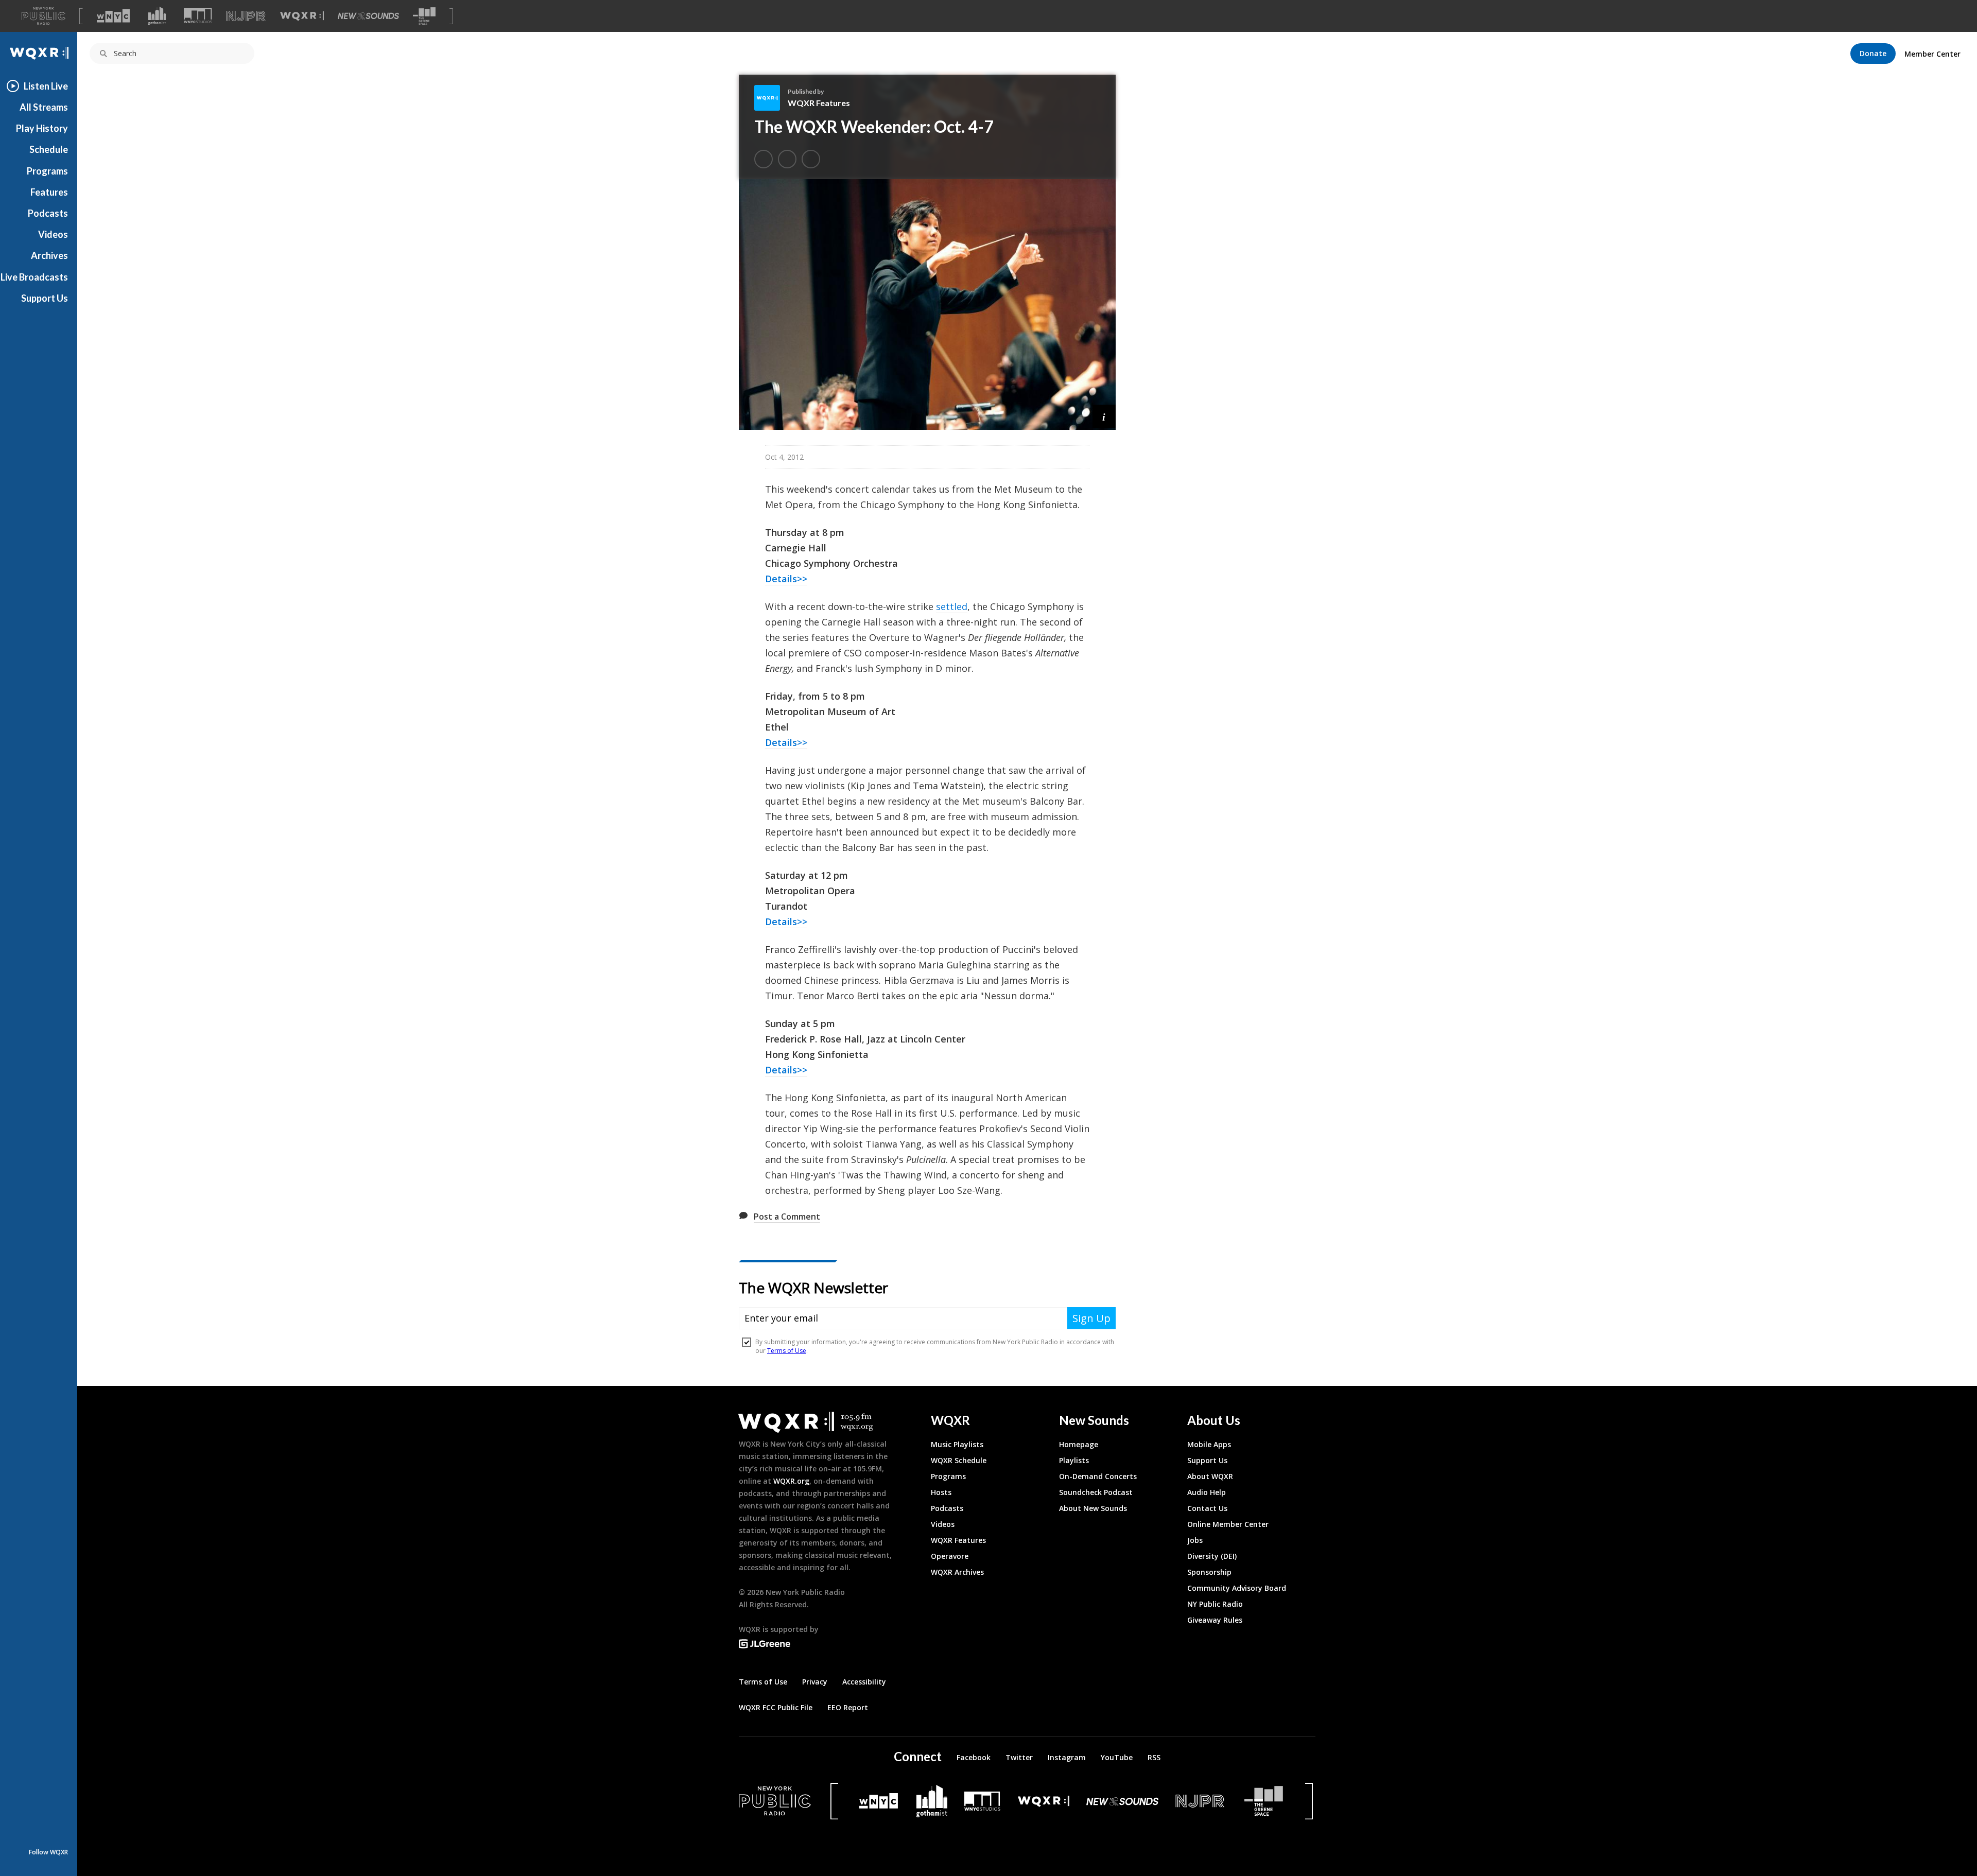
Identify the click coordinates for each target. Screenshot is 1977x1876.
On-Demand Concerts (1098, 1476)
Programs (47, 171)
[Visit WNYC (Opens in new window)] (113, 16)
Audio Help (1207, 1492)
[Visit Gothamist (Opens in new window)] (157, 16)
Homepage (1079, 1444)
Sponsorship (1209, 1572)
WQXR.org (791, 1481)
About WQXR (1210, 1476)
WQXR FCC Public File (776, 1707)
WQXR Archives (957, 1572)
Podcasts (48, 213)
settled (952, 606)
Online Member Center (1228, 1524)
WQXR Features (819, 103)
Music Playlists (957, 1444)
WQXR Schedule (959, 1460)
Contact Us (1207, 1508)
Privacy (815, 1682)
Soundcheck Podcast (1096, 1492)
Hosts (941, 1492)
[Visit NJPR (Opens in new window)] (246, 16)
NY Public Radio (1215, 1604)
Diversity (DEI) (1212, 1556)
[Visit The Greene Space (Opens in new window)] (424, 16)
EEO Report (848, 1707)
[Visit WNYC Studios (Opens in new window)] (198, 16)
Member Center (1932, 54)
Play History (42, 128)
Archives (49, 255)
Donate (1873, 53)
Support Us (45, 298)
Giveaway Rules (1215, 1620)
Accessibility (864, 1682)
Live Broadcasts (34, 277)
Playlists (1074, 1460)
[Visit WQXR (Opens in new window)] (302, 16)
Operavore (950, 1556)
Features (49, 192)
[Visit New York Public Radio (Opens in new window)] (775, 1801)
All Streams (44, 107)
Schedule (49, 149)
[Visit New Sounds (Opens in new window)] (368, 16)
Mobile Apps (1209, 1444)
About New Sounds (1093, 1508)
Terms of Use (763, 1682)
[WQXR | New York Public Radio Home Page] (39, 53)
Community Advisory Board (1237, 1588)
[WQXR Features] (771, 98)
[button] (1104, 416)
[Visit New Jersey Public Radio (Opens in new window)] (1201, 1801)
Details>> (786, 579)
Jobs (1195, 1540)
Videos (53, 234)
